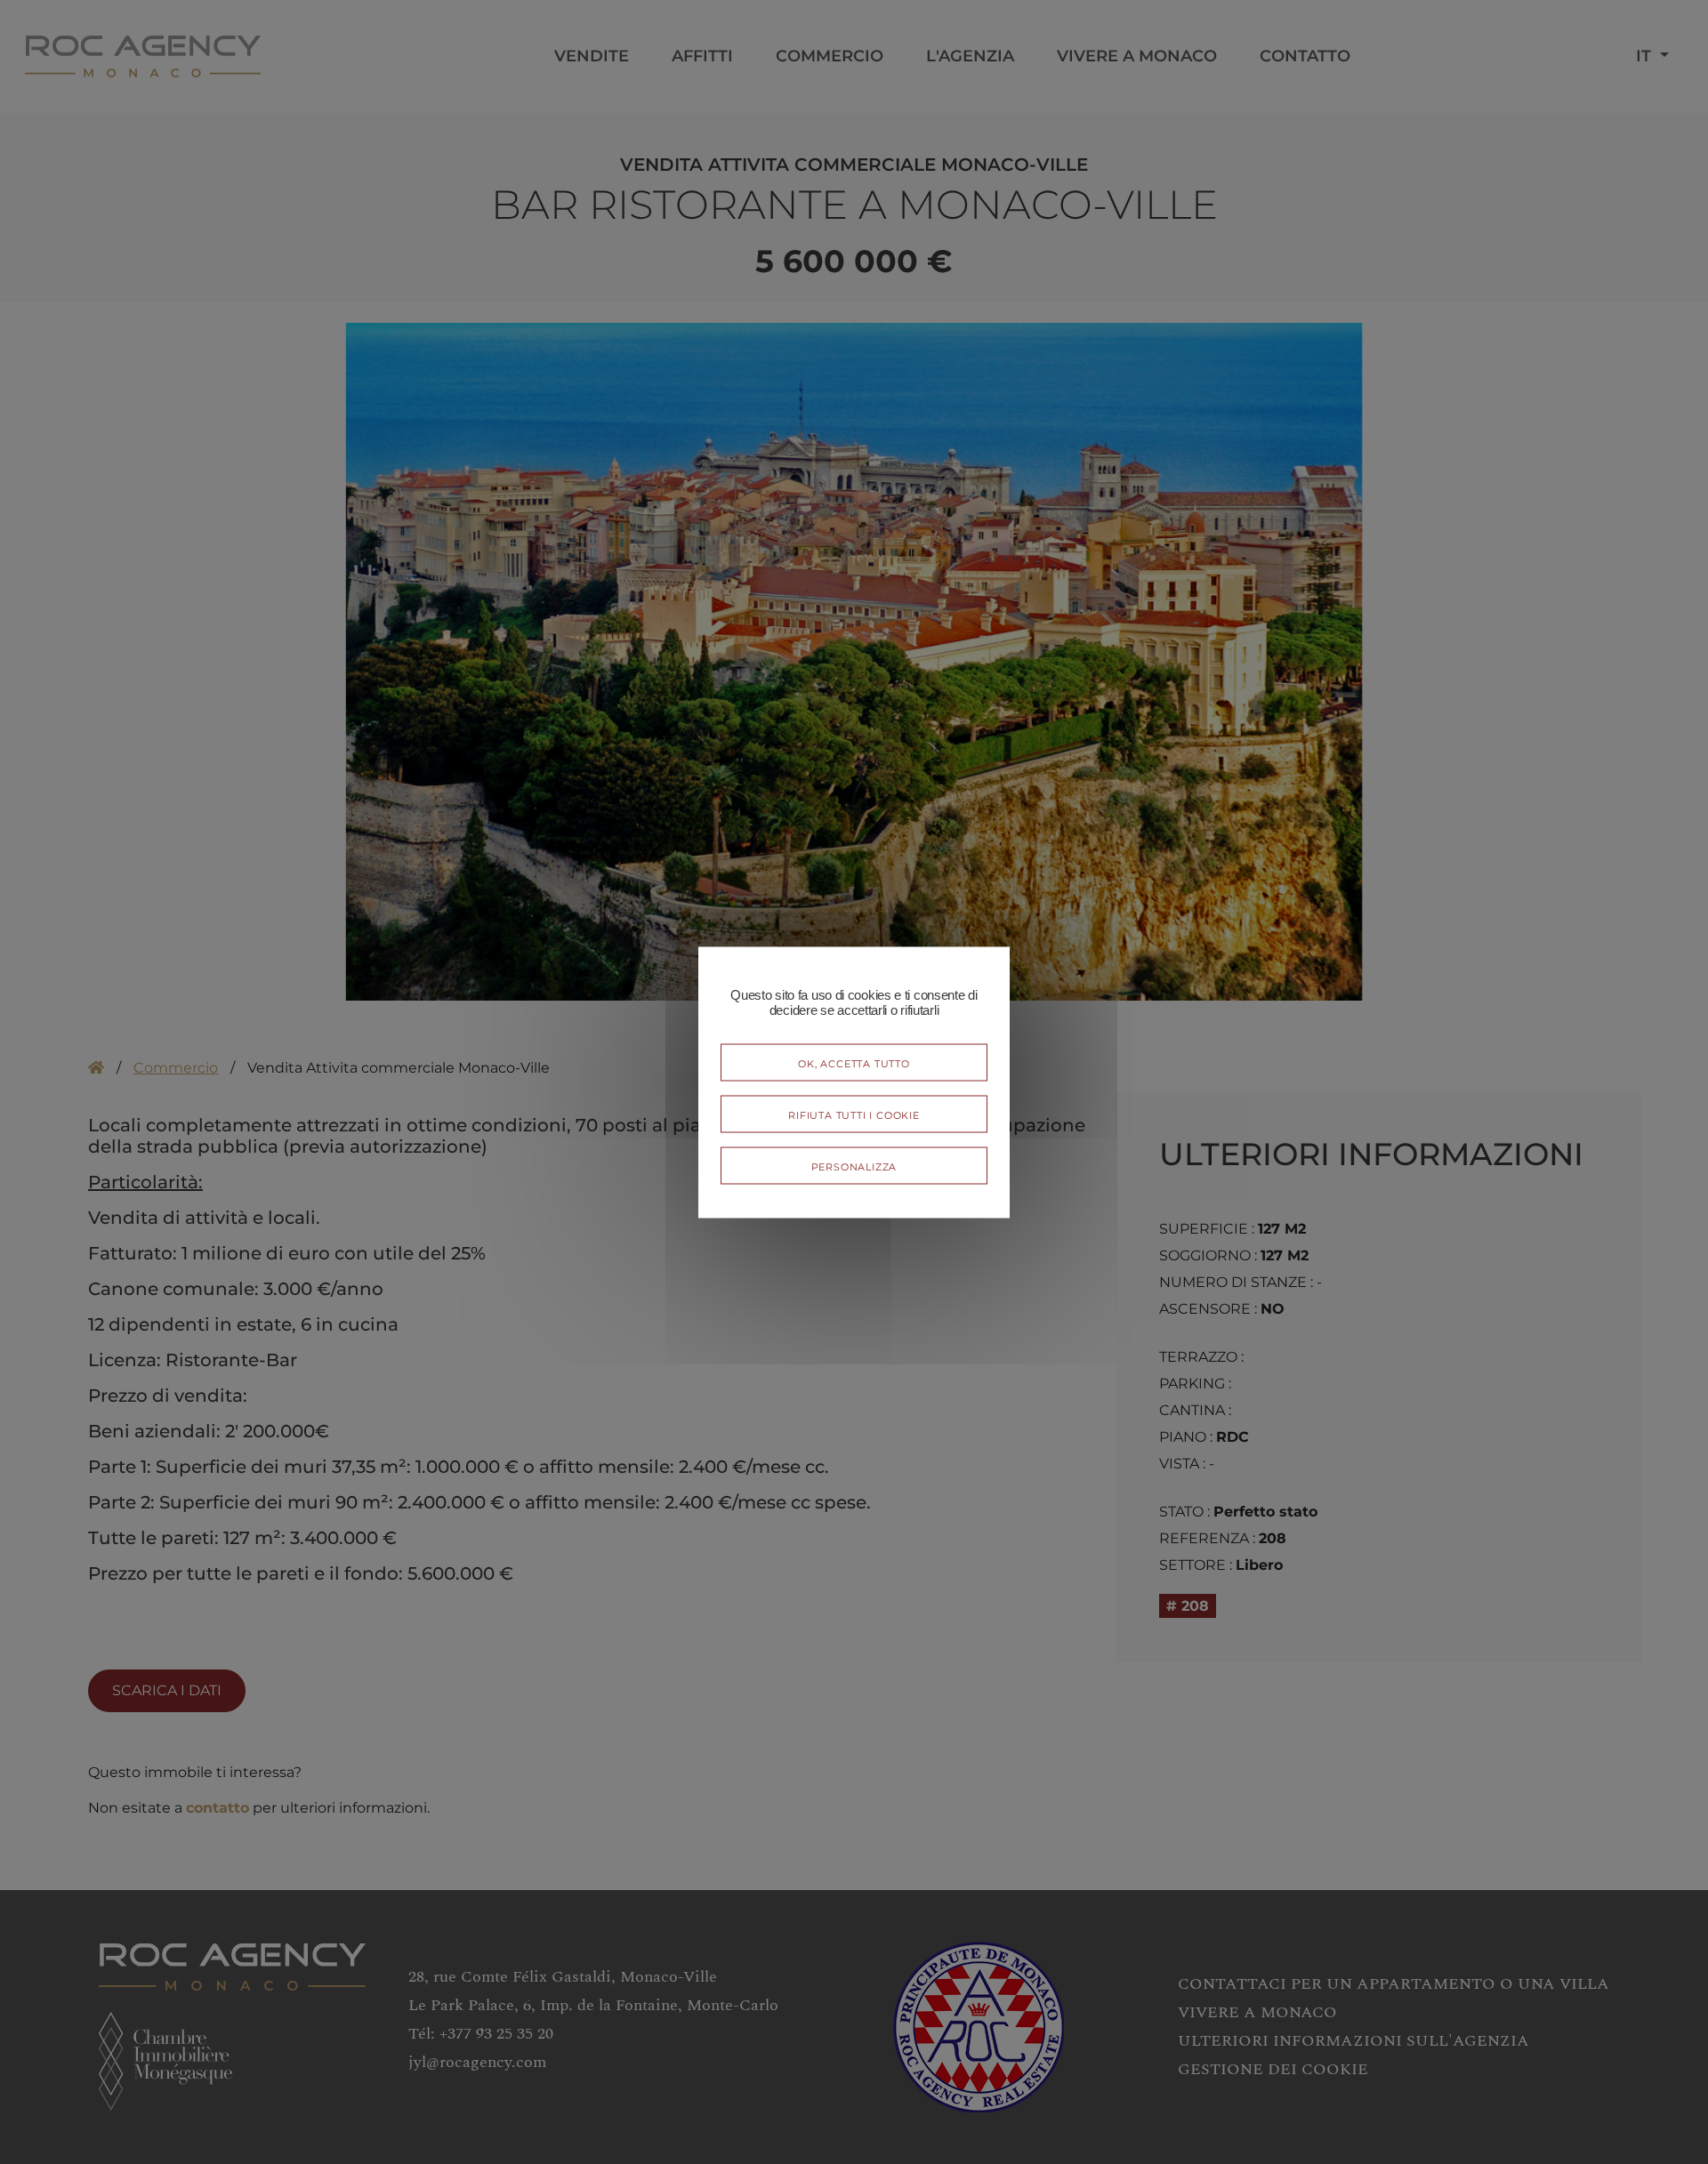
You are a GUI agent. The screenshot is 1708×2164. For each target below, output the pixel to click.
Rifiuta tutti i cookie (854, 1113)
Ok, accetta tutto (854, 1062)
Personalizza (854, 1165)
